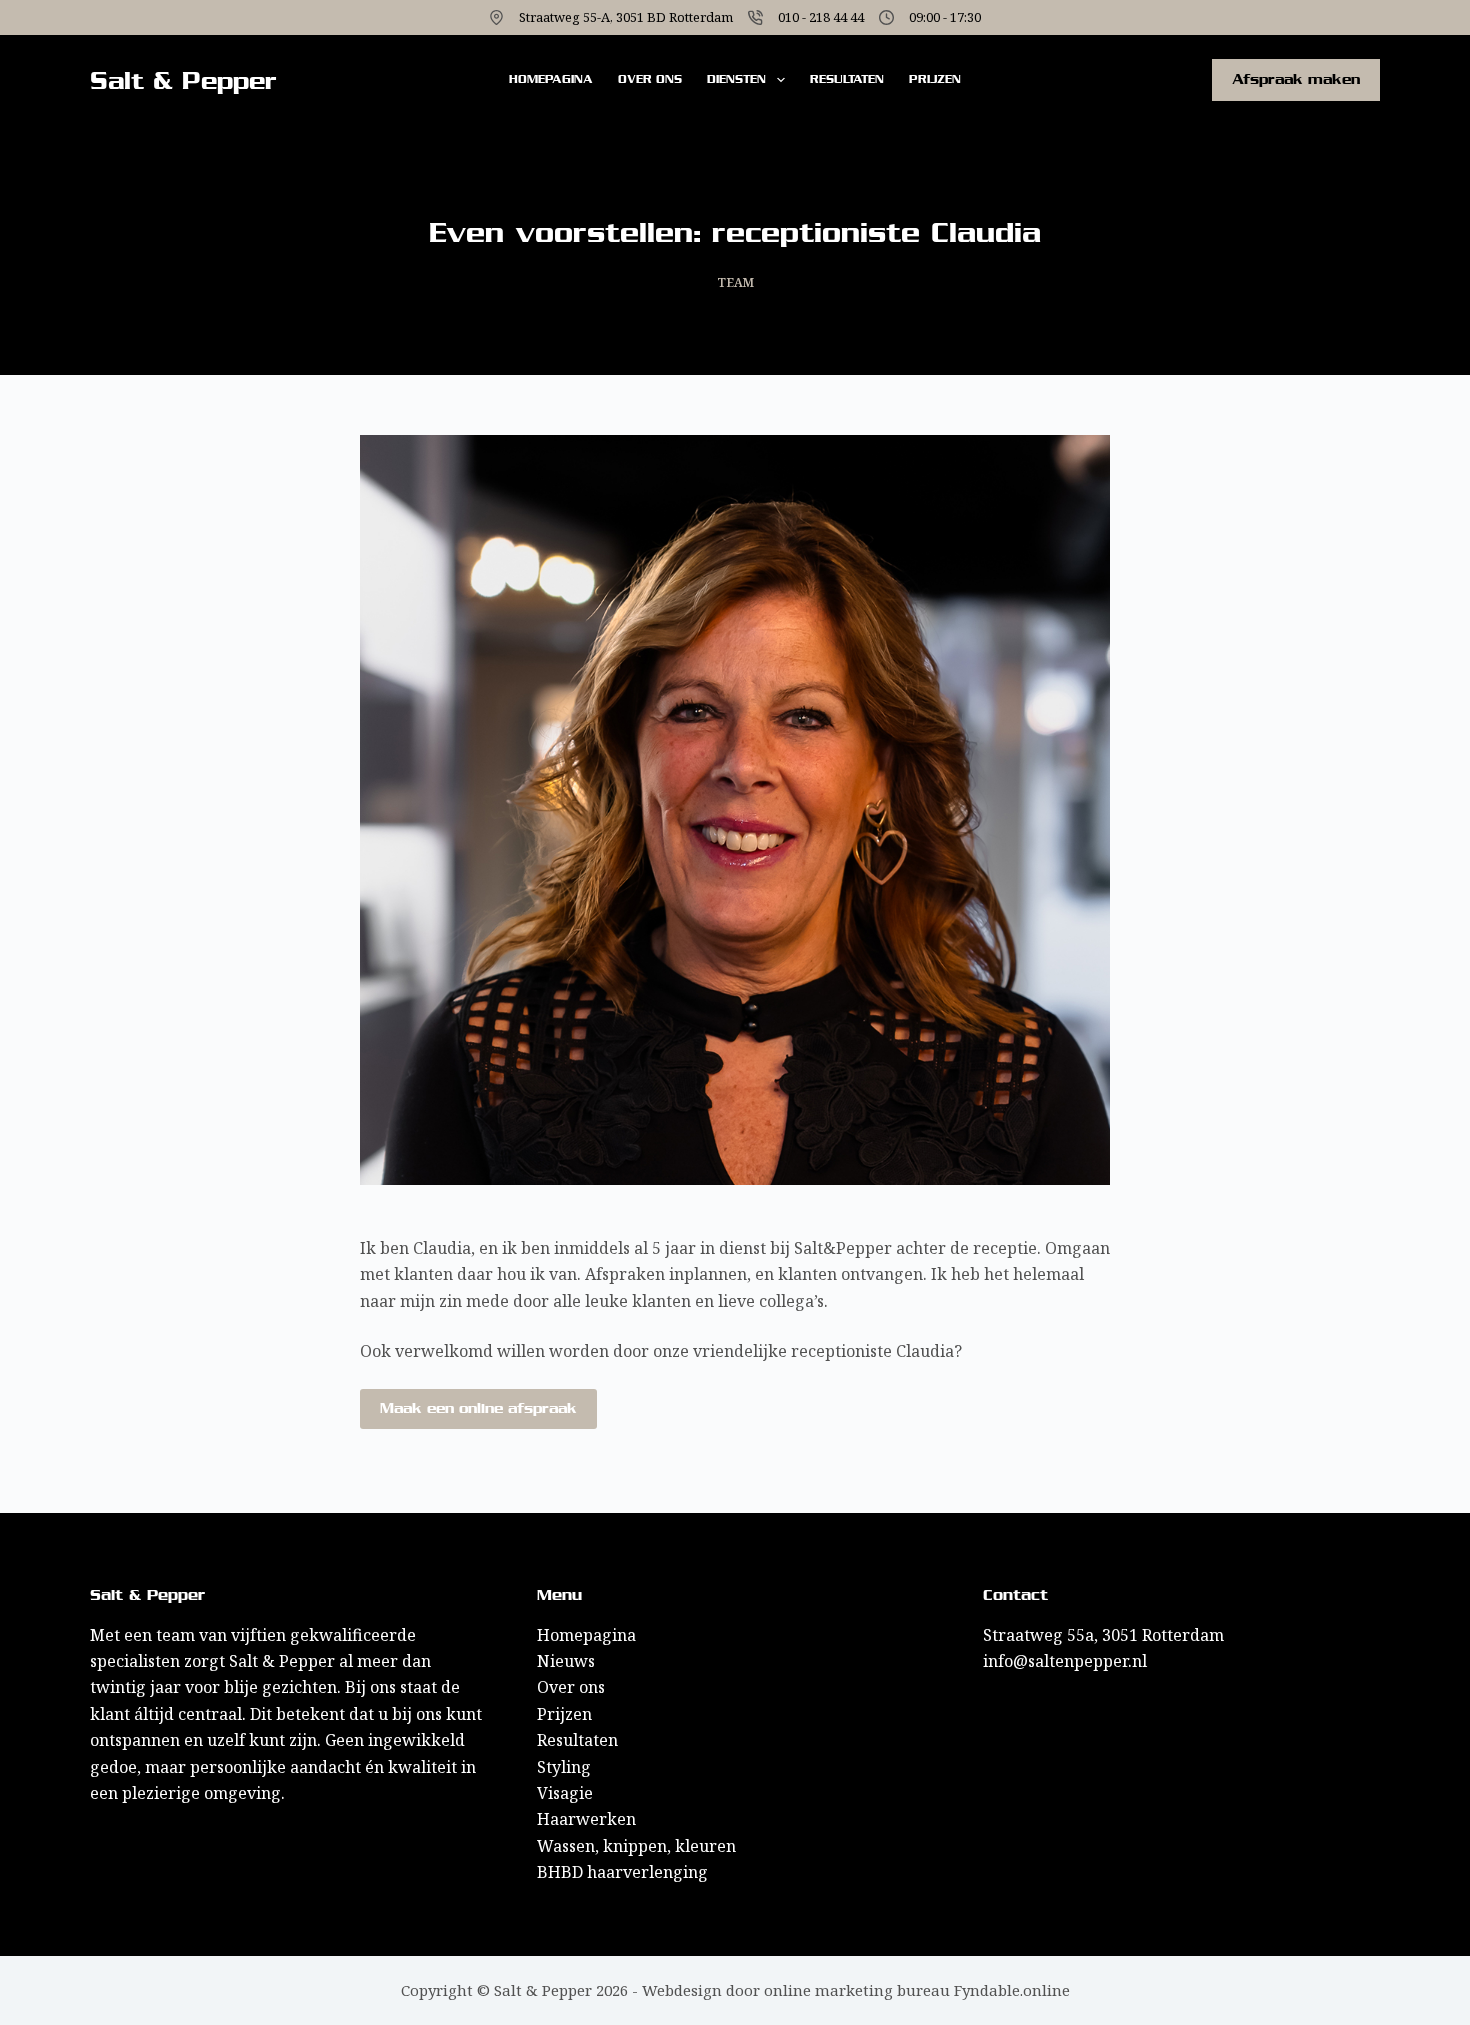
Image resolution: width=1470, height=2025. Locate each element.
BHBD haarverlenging (622, 1872)
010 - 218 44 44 (821, 17)
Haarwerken (586, 1819)
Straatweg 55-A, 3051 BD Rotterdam (626, 17)
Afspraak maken (1296, 79)
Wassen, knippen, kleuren (636, 1846)
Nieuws (566, 1661)
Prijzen (935, 79)
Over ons (650, 79)
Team (735, 282)
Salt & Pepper (183, 80)
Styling (564, 1767)
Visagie (565, 1793)
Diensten (736, 79)
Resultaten (847, 79)
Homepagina (551, 79)
